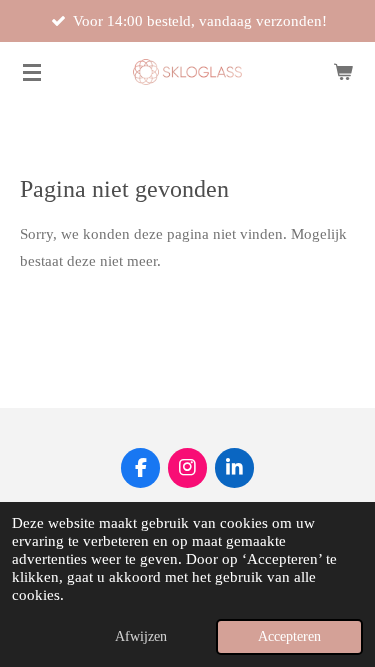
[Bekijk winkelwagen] (343, 72)
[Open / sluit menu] (32, 72)
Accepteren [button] (289, 636)
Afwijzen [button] (141, 636)
